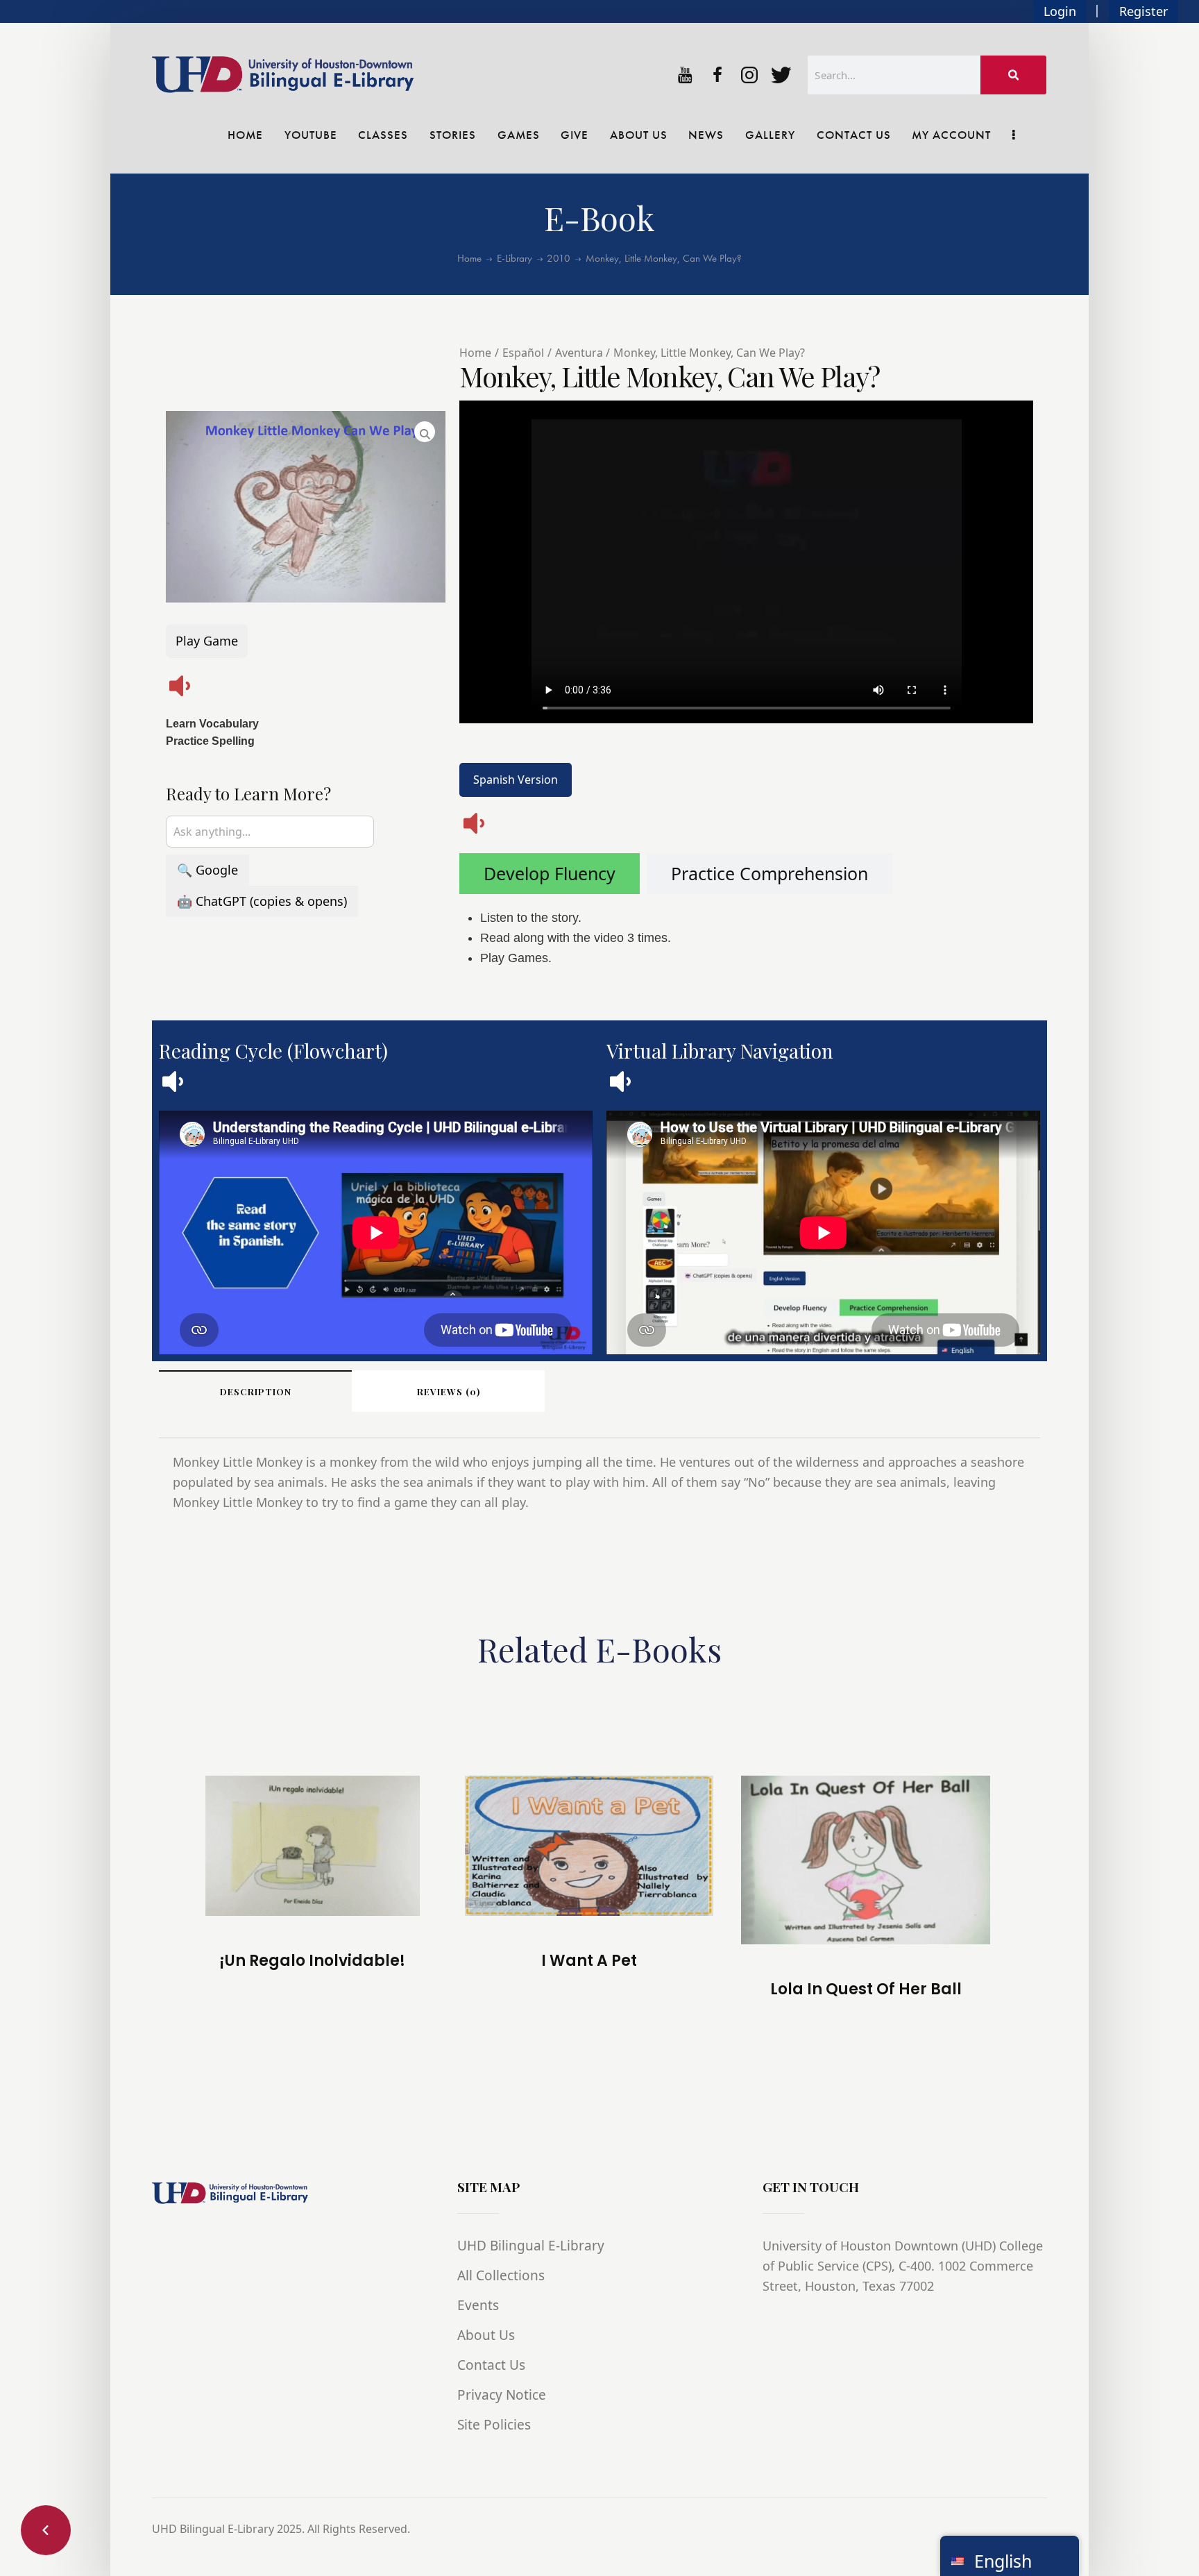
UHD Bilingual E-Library (531, 2246)
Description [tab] (256, 1391)
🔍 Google (207, 870)
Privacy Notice (502, 2395)
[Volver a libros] (46, 2530)
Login (1060, 11)
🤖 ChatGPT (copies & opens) (262, 901)
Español (523, 353)
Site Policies (494, 2425)
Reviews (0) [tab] (449, 1391)
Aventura (579, 353)
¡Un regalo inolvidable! (312, 1961)
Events (478, 2305)
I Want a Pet (589, 1961)
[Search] (1014, 75)
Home (469, 259)
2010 (559, 259)
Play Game (207, 641)
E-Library (515, 259)
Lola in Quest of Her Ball (866, 1989)
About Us (486, 2335)
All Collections (501, 2275)
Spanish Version (516, 780)
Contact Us (491, 2365)
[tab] (550, 874)
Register (1143, 11)
